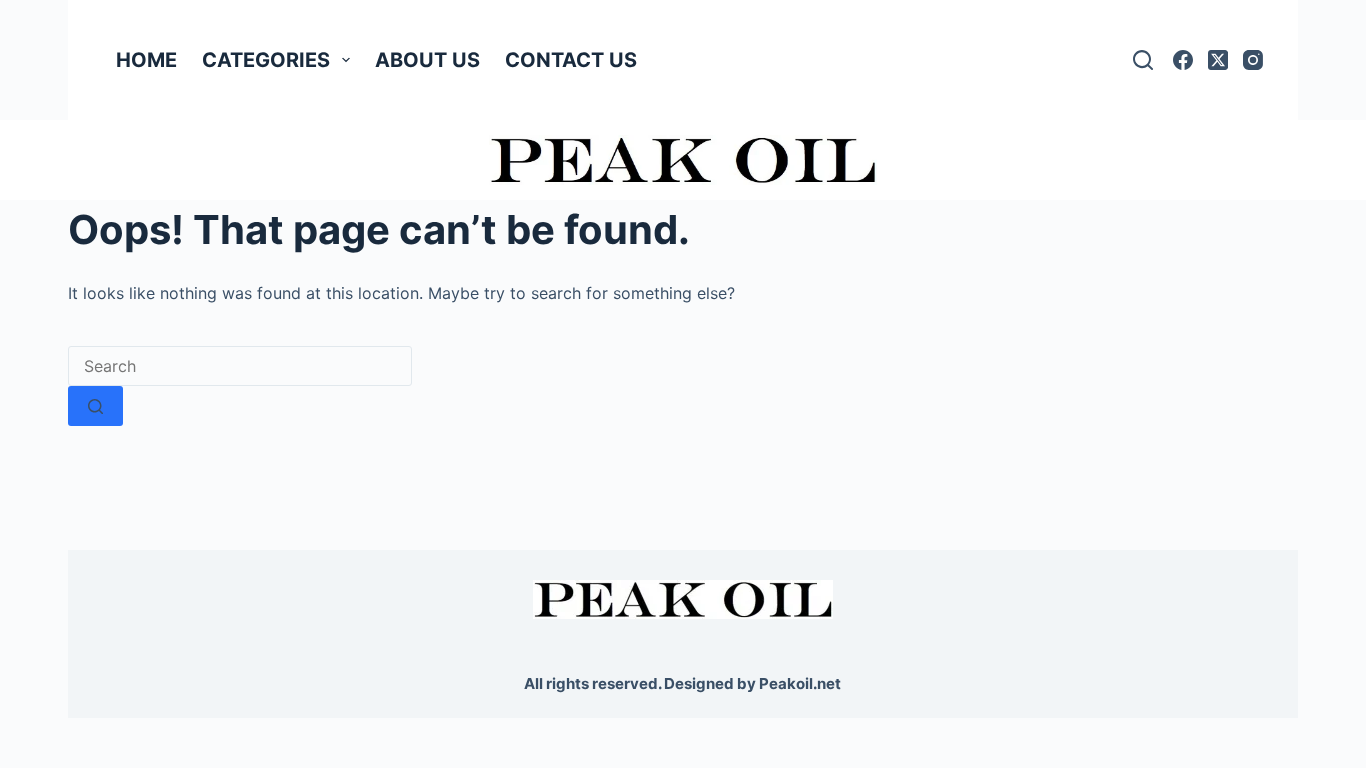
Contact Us (571, 60)
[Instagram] (1253, 60)
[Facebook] (1183, 60)
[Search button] (95, 406)
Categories (266, 60)
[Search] (1143, 60)
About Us (427, 60)
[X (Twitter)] (1218, 60)
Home (146, 60)
